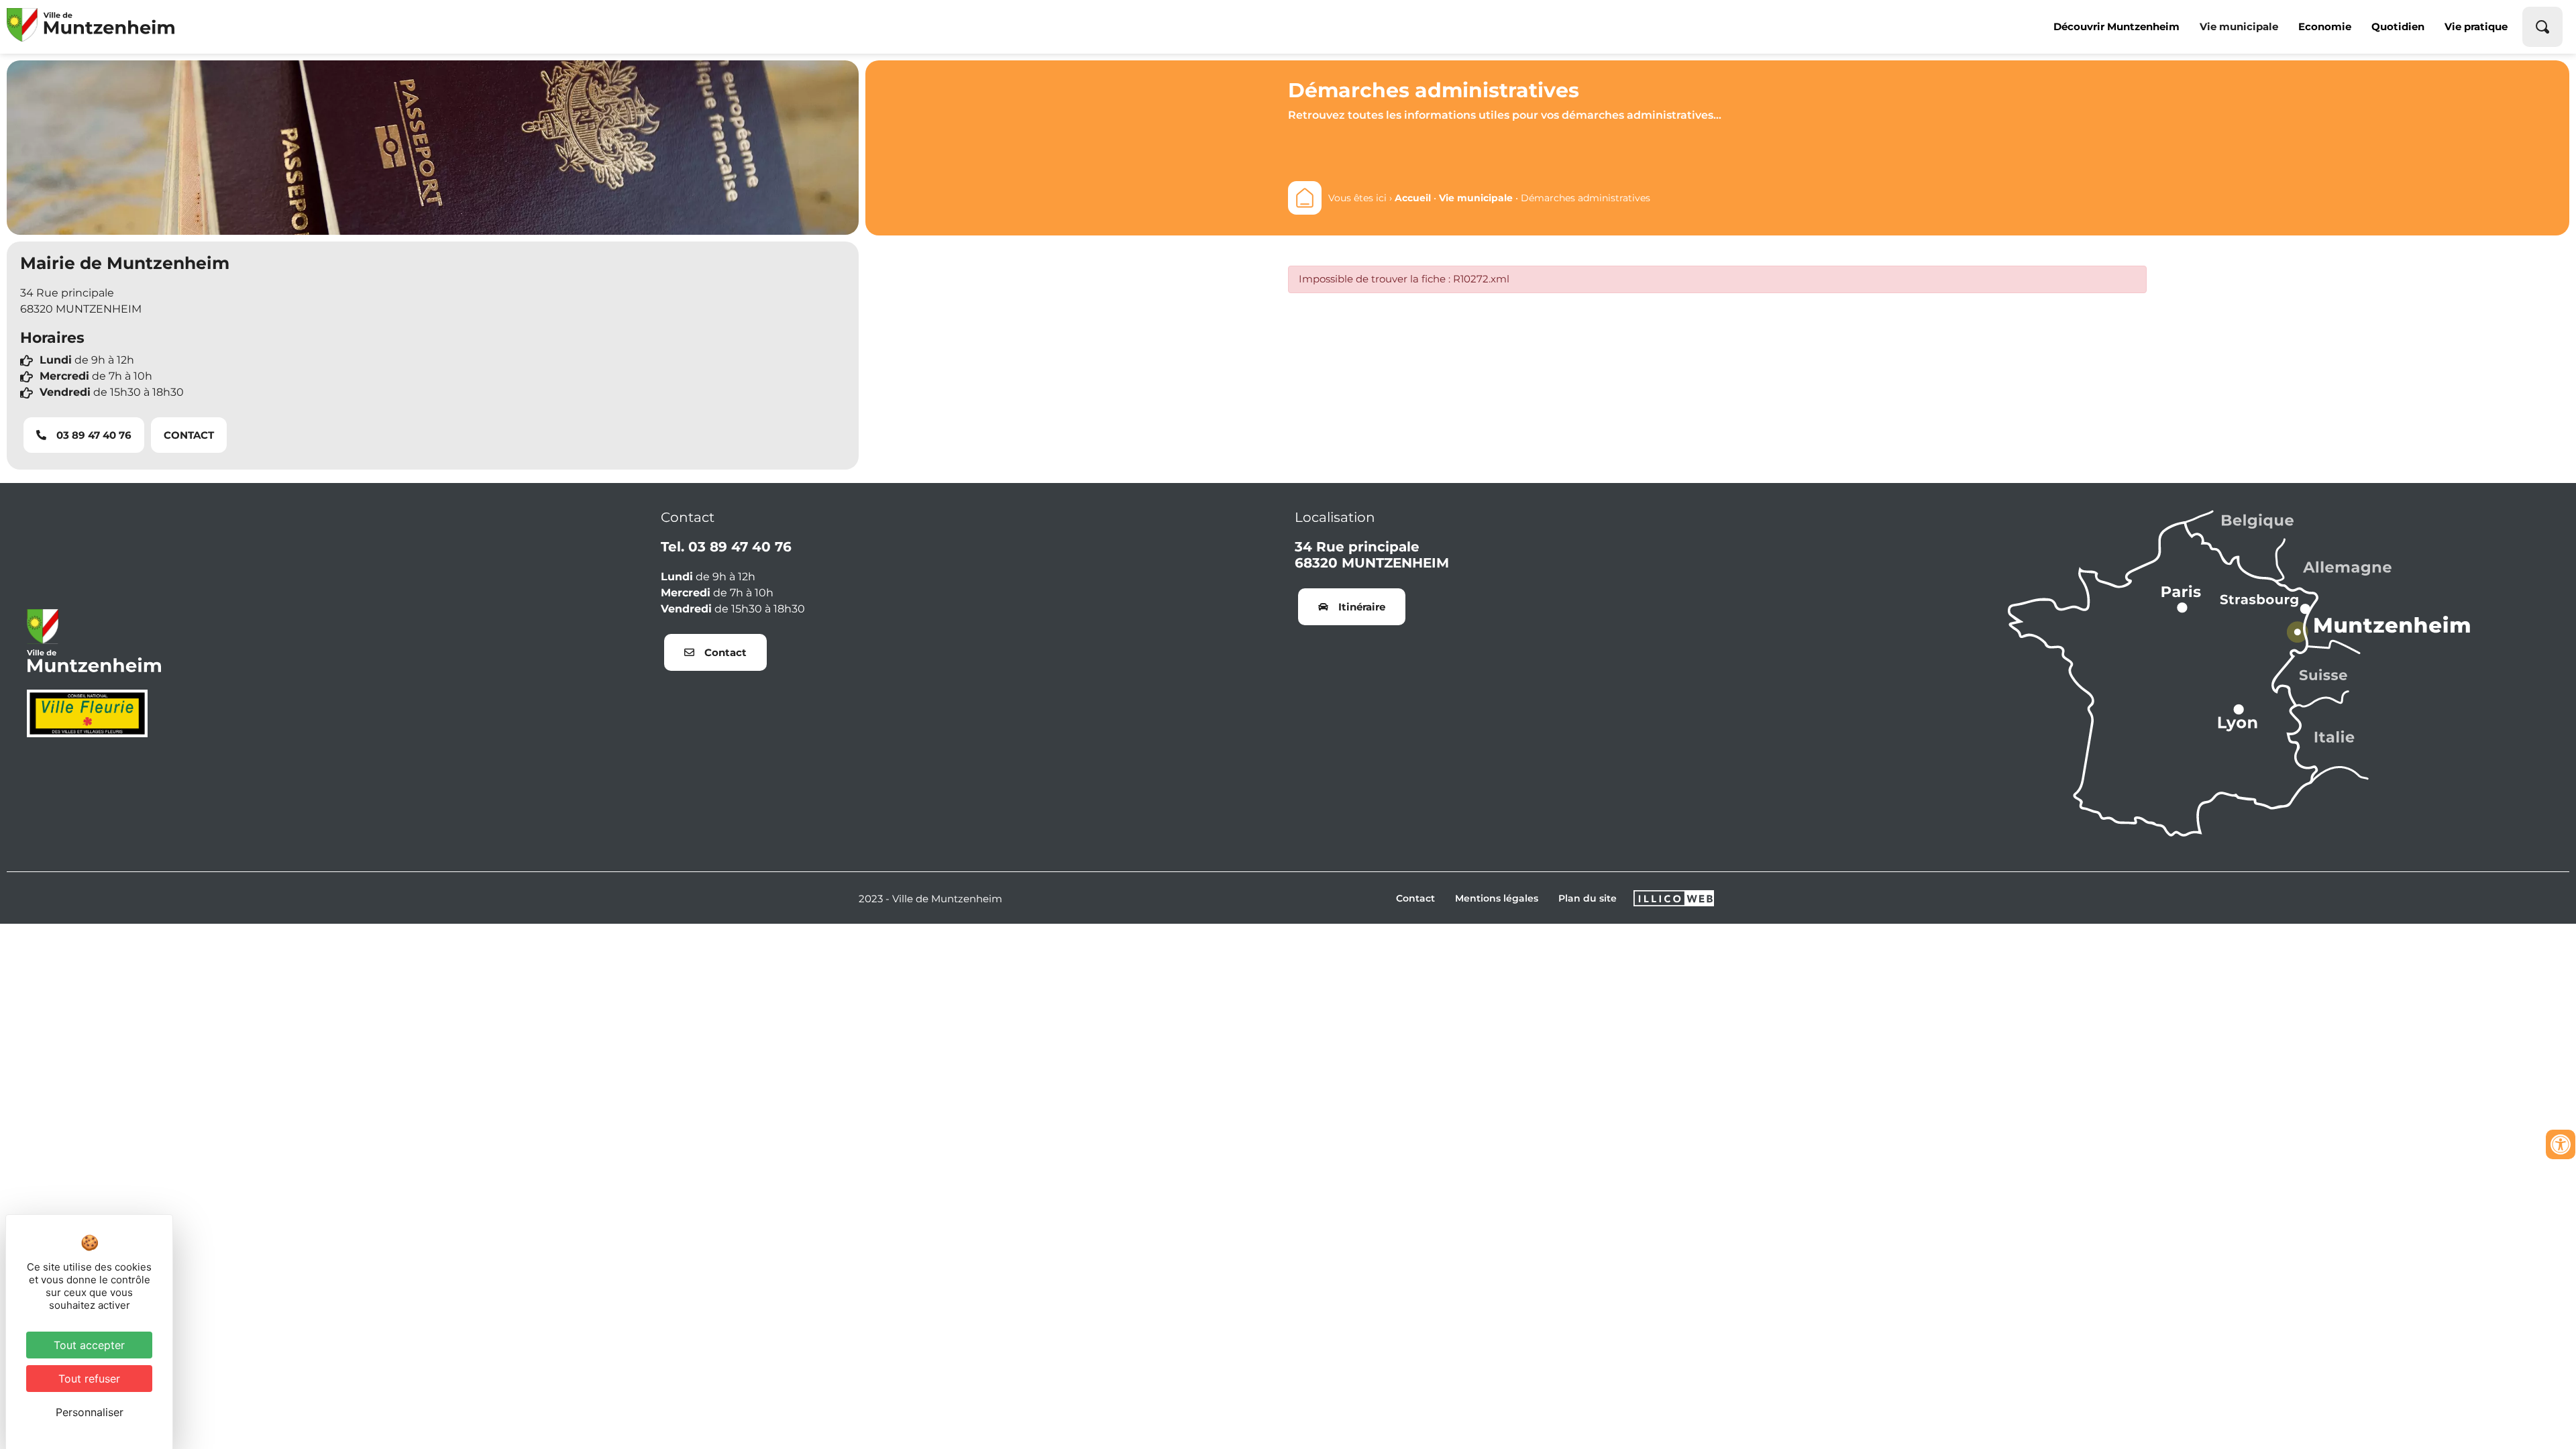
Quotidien (2398, 26)
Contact (1415, 898)
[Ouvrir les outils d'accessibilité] (2561, 1144)
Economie (2325, 26)
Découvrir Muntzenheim (2116, 26)
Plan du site (1588, 898)
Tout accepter (89, 1345)
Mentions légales (1497, 898)
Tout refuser (89, 1379)
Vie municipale (2239, 26)
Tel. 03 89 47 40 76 (726, 547)
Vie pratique (2476, 26)
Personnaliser (90, 1412)
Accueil (1413, 198)
